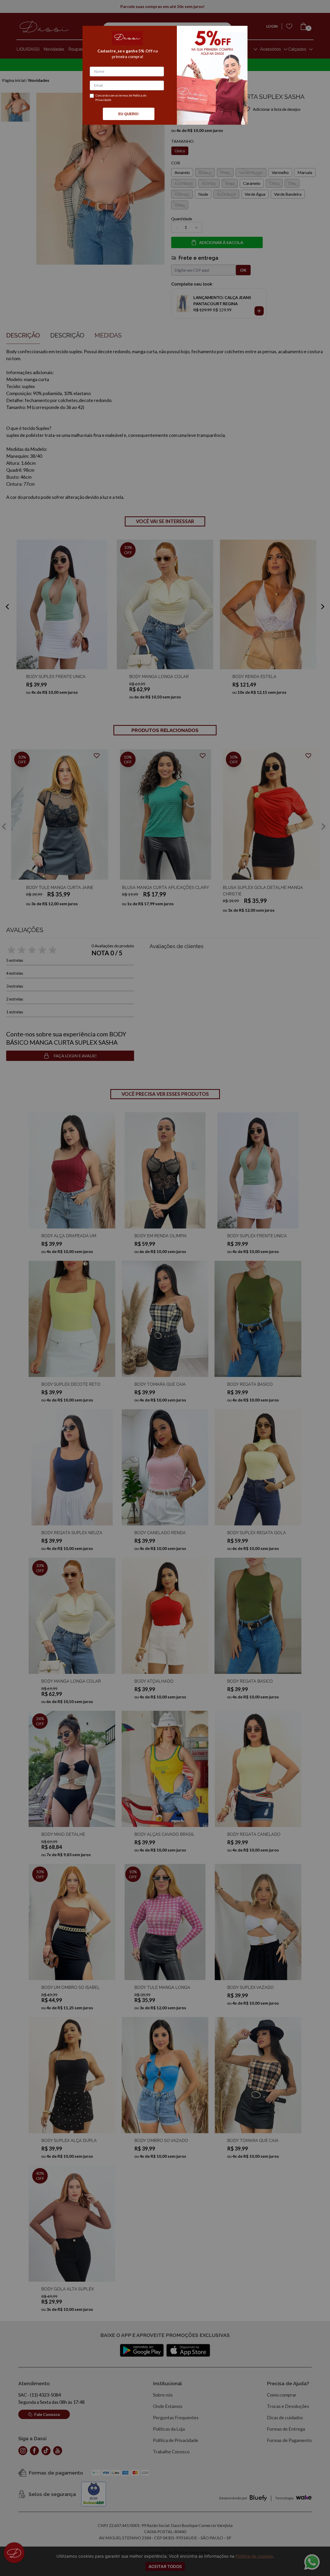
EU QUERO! (129, 114)
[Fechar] (237, 36)
